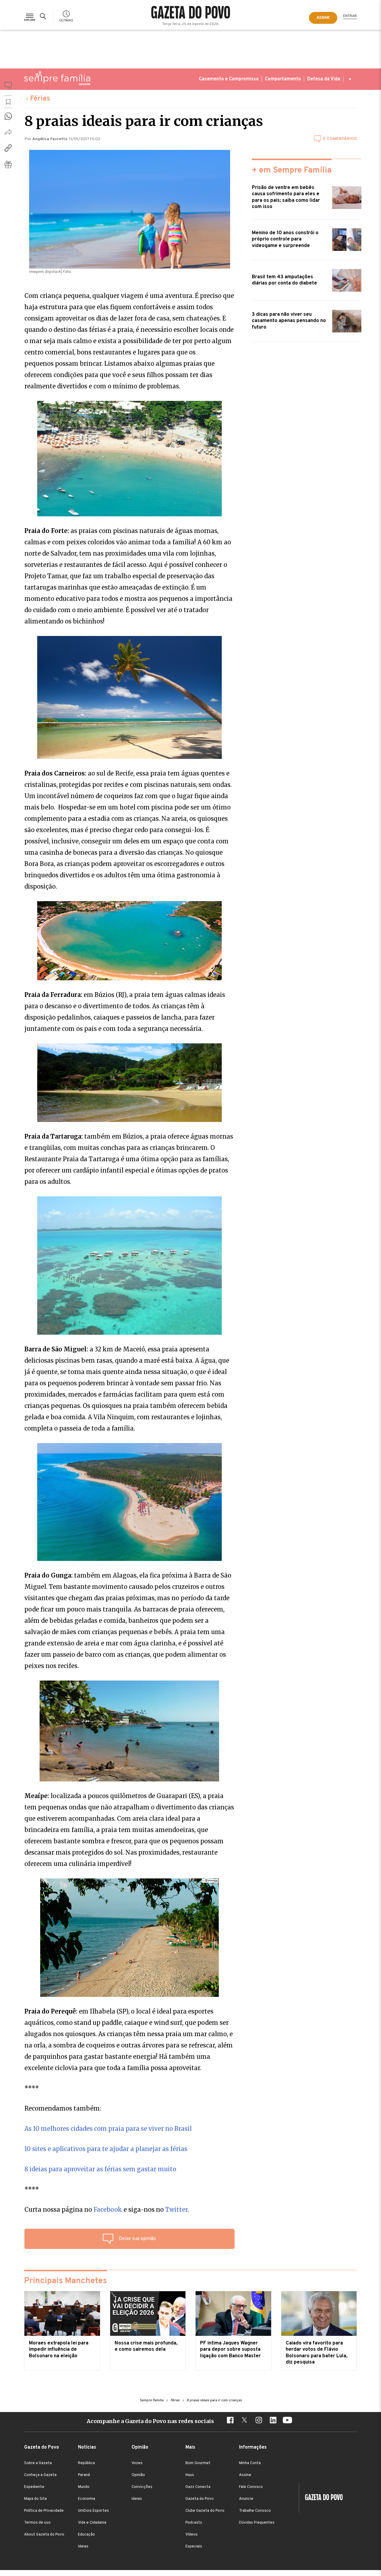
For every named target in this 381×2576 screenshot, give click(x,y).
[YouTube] (287, 2421)
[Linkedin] (273, 2421)
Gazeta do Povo (200, 2499)
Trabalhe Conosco (255, 2511)
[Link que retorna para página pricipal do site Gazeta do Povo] (191, 13)
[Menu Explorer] (30, 16)
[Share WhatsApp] (8, 116)
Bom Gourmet (198, 2463)
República (86, 2463)
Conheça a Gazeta (40, 2475)
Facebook (108, 2210)
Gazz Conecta (198, 2487)
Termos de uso (37, 2523)
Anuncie (246, 2499)
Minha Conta (250, 2463)
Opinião (138, 2475)
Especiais (194, 2547)
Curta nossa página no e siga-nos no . (107, 2210)
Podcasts (194, 2523)
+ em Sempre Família (292, 171)
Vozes (137, 2463)
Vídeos (192, 2535)
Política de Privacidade (44, 2511)
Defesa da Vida (324, 79)
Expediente (34, 2487)
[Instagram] (259, 2421)
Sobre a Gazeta (38, 2463)
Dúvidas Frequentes (257, 2523)
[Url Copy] (8, 148)
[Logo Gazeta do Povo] (321, 2498)
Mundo (84, 2487)
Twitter (176, 2210)
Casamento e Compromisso (229, 79)
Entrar (350, 16)
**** (32, 2088)
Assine (245, 2475)
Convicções (142, 2487)
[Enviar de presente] (8, 164)
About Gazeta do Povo (44, 2535)
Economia (87, 2499)
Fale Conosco (251, 2487)
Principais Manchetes (65, 2281)
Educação (86, 2535)
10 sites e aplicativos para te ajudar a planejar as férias (106, 2149)
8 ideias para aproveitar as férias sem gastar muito (100, 2169)
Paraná (84, 2475)
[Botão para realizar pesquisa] (44, 16)
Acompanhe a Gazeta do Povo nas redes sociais (150, 2421)
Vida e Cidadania (92, 2523)
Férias (40, 99)
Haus (190, 2475)
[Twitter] (244, 2421)
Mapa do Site (36, 2499)
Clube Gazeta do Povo (205, 2511)
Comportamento (283, 79)
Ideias (83, 2547)
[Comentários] (8, 87)
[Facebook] (230, 2421)
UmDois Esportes (93, 2511)
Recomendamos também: (63, 2108)
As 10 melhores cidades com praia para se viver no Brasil (108, 2129)
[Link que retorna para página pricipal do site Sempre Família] (57, 78)
